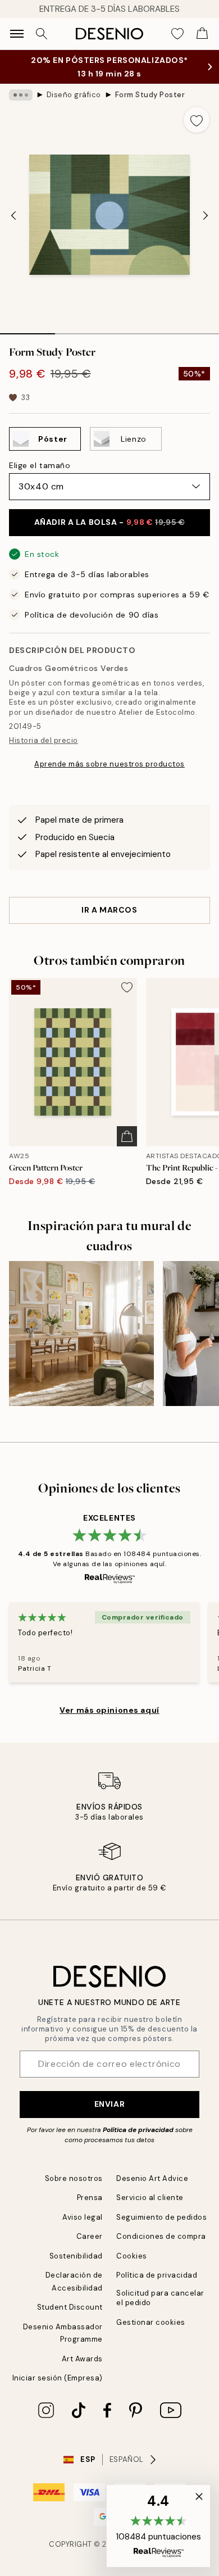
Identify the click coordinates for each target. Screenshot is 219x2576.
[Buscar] (42, 34)
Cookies (132, 2256)
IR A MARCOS (109, 910)
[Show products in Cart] (202, 34)
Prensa (90, 2198)
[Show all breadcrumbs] (21, 95)
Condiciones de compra (161, 2236)
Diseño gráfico (74, 95)
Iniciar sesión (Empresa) (58, 2378)
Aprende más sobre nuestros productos (109, 764)
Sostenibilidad (76, 2256)
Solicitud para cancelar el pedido (160, 2298)
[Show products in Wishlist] (177, 34)
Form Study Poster (150, 95)
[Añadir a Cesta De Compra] (127, 1136)
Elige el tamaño (40, 465)
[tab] (28, 330)
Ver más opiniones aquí (109, 1710)
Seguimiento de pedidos (161, 2217)
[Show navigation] (17, 34)
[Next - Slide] (206, 216)
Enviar (109, 2104)
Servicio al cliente (150, 2198)
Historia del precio (44, 740)
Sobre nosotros (74, 2178)
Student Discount (70, 2307)
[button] (158, 2526)
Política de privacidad (138, 2130)
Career (90, 2236)
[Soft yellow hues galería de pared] (81, 1334)
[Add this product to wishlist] (197, 120)
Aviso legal (83, 2217)
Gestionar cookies (151, 2322)
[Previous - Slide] (13, 216)
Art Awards (82, 2359)
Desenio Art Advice (152, 2178)
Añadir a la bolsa (109, 522)
